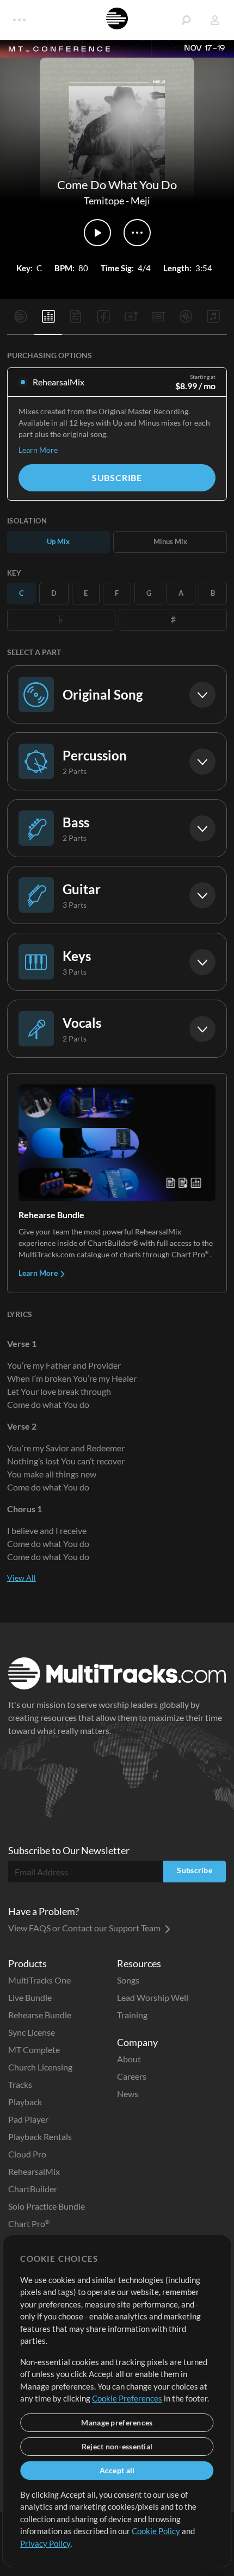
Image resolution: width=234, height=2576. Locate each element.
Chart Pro (29, 2223)
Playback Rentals (40, 2137)
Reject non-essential (117, 2446)
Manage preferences (117, 2422)
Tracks (20, 2084)
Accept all (117, 2470)
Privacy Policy (45, 2543)
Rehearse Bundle (40, 2015)
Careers (132, 2076)
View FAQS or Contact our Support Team (85, 1928)
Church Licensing (40, 2067)
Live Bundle (30, 1997)
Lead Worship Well (153, 1997)
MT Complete (34, 2050)
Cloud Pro (27, 2154)
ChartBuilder (33, 2189)
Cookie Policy (156, 2531)
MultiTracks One (39, 1980)
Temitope (104, 201)
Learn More (38, 450)
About (129, 2059)
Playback (25, 2102)
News (128, 2094)
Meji (140, 201)
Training (132, 2015)
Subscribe (117, 478)
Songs (128, 1980)
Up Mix (58, 541)
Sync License (32, 2032)
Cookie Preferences (127, 2398)
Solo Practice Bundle (47, 2206)
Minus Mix (170, 541)
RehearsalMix (34, 2171)
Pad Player (28, 2119)
